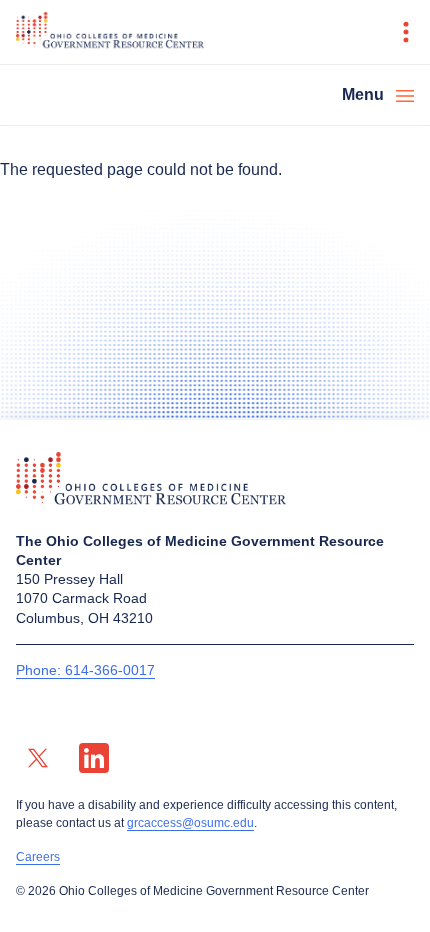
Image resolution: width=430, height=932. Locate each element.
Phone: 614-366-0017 (85, 670)
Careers (38, 857)
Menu (363, 94)
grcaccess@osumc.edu (190, 823)
